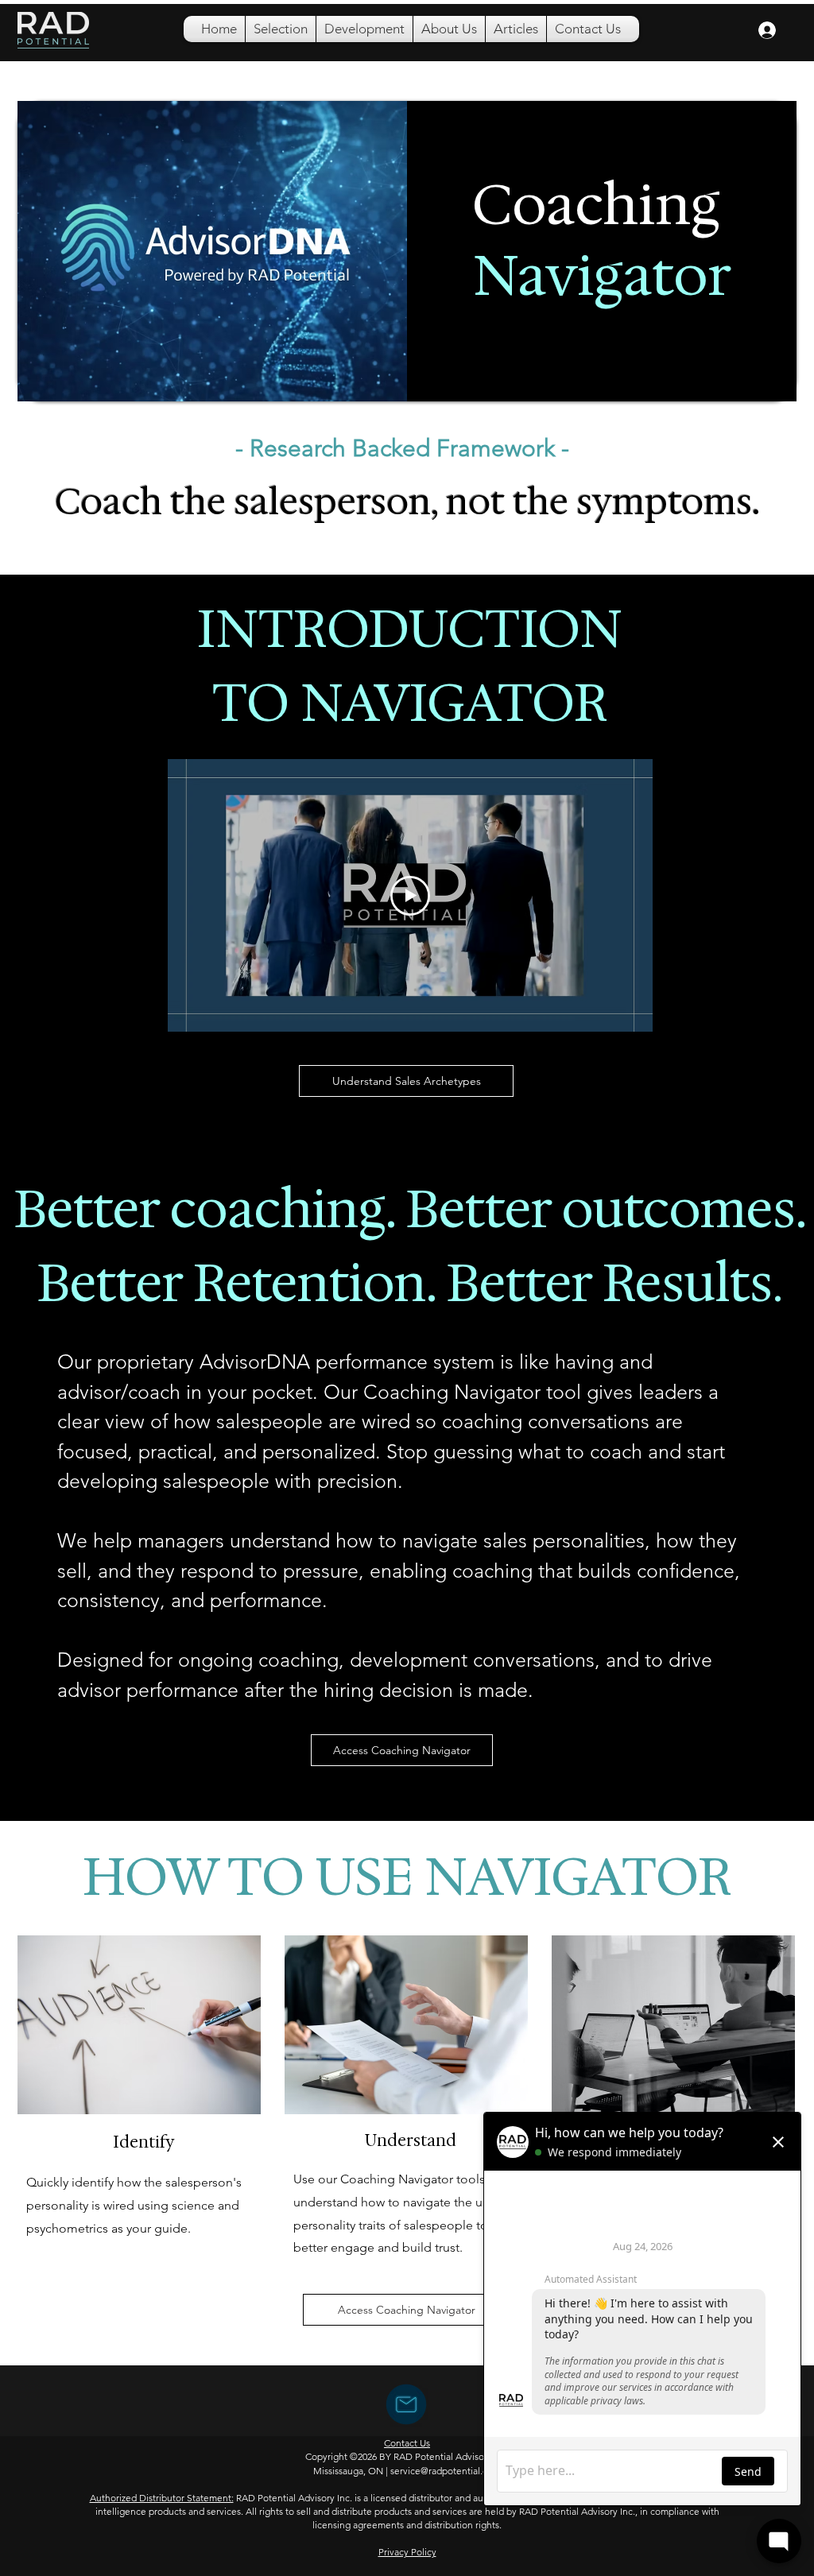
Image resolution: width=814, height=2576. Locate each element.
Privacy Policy (407, 2552)
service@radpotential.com (446, 2471)
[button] (281, 29)
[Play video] (410, 896)
